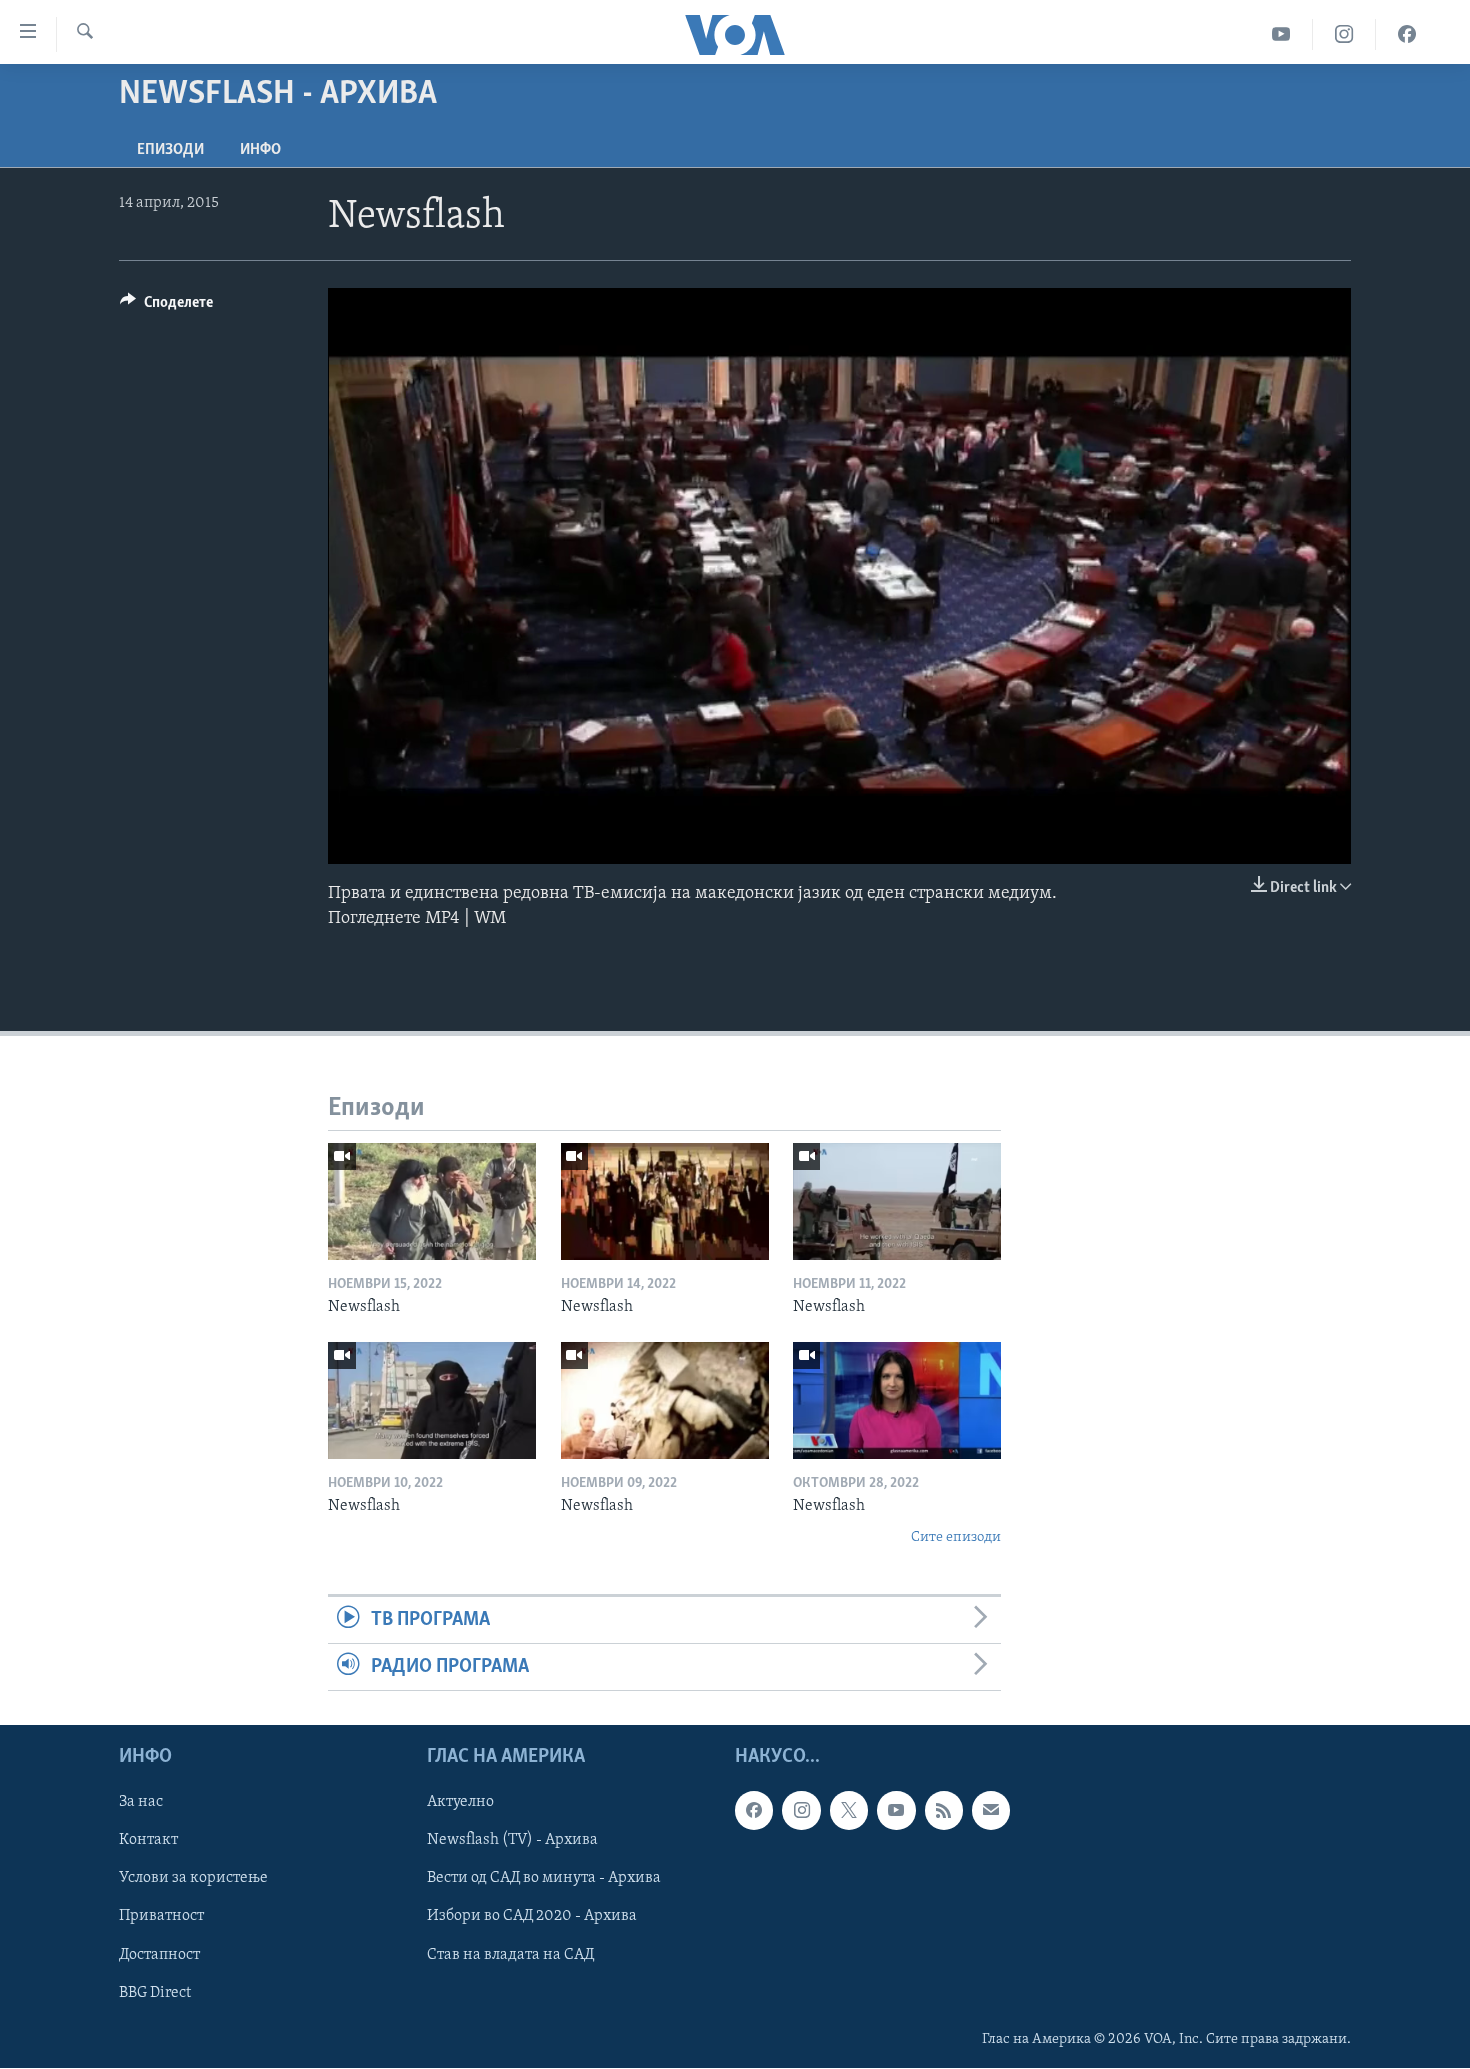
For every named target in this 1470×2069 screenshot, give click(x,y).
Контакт (148, 1841)
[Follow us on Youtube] (896, 1811)
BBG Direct (155, 1993)
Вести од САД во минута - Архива (544, 1879)
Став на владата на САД (510, 1955)
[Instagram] (1344, 34)
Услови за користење (193, 1879)
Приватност (161, 1917)
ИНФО (260, 150)
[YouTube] (1281, 34)
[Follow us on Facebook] (754, 1811)
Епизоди (170, 150)
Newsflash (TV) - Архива (512, 1841)
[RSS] (944, 1811)
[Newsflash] (432, 1201)
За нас (141, 1803)
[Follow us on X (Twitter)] (849, 1811)
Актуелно (460, 1803)
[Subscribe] (991, 1811)
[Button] (166, 307)
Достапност (159, 1955)
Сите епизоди (956, 1537)
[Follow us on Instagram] (801, 1811)
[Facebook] (1407, 34)
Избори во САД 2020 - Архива (532, 1917)
